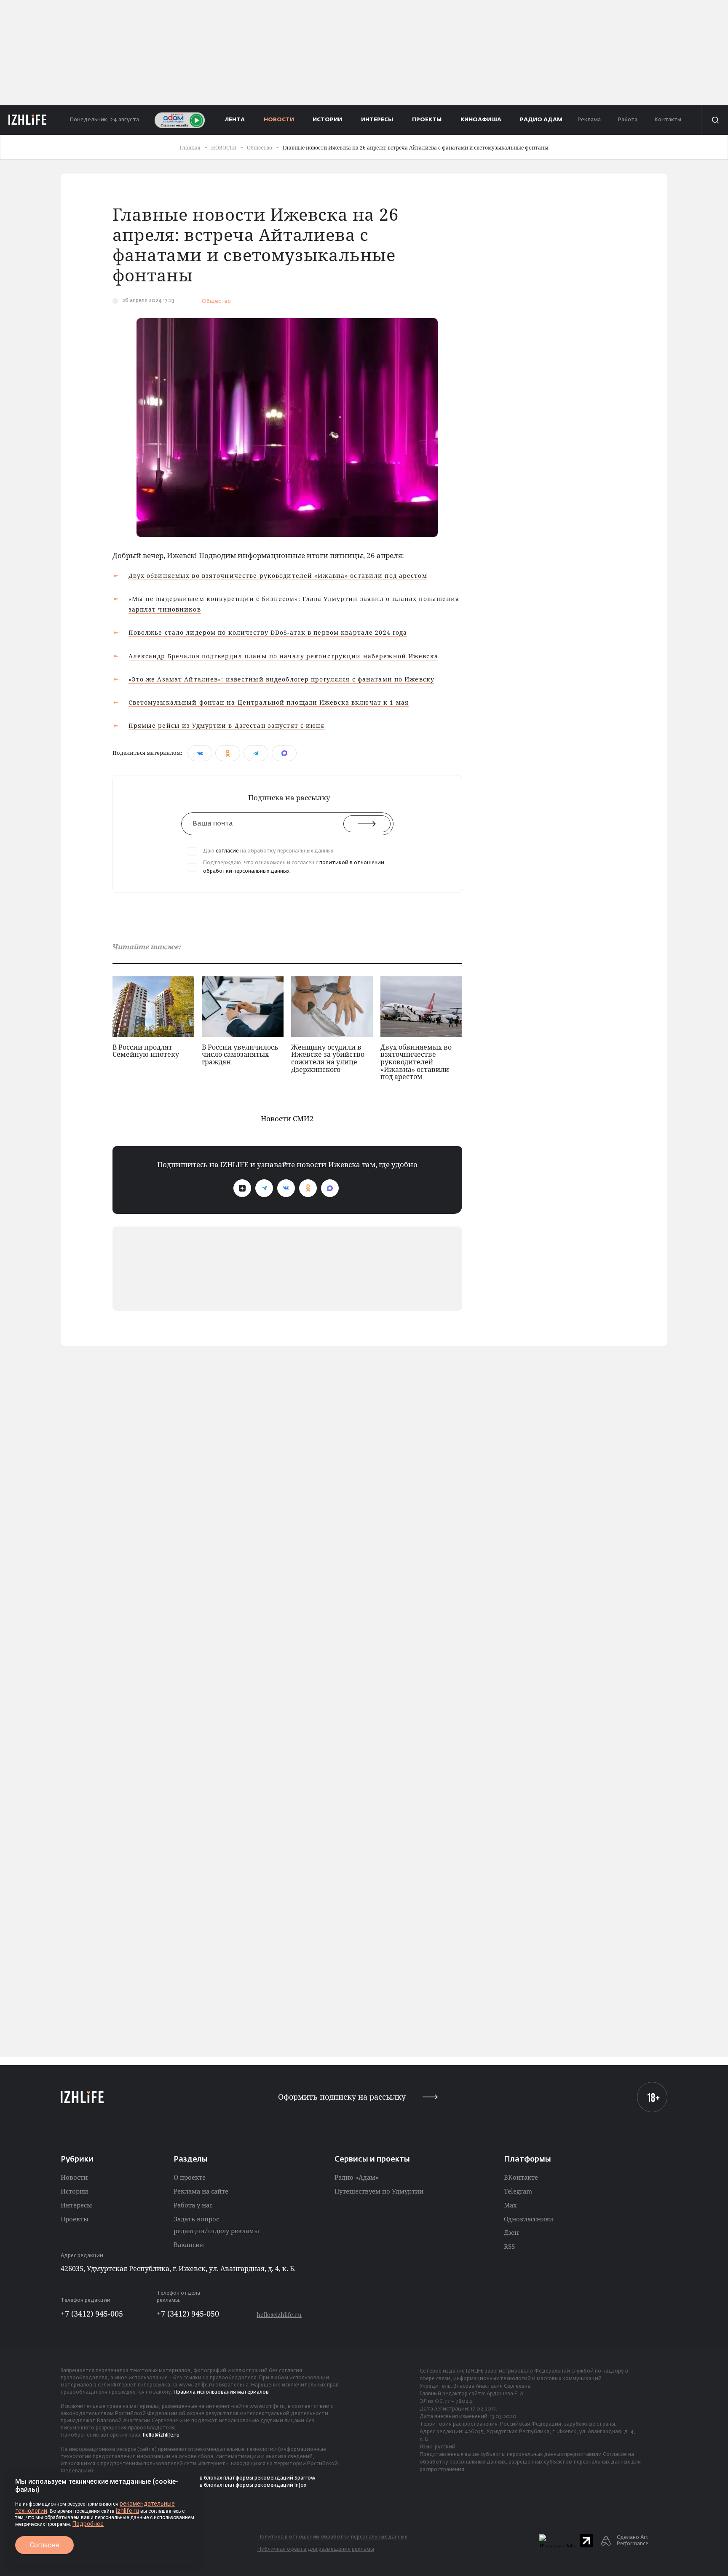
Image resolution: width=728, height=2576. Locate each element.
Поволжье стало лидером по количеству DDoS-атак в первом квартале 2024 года (268, 632)
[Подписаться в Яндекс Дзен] (242, 1188)
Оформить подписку (342, 2097)
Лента (235, 120)
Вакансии (189, 2245)
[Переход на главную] (28, 120)
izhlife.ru (127, 2511)
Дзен (511, 2232)
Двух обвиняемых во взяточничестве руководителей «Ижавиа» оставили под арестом (278, 576)
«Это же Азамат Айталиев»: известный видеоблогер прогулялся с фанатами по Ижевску (282, 679)
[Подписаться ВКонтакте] (286, 1188)
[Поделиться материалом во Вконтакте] (200, 753)
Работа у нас (193, 2205)
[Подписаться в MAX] (330, 1188)
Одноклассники (529, 2219)
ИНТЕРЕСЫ (377, 120)
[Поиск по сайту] (715, 120)
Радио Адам (541, 120)
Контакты (668, 120)
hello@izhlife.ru (279, 2315)
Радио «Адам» (357, 2177)
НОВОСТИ (279, 120)
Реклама (589, 120)
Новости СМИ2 (287, 1118)
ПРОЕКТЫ (427, 120)
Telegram (518, 2191)
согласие (227, 851)
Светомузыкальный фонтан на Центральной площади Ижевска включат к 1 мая (269, 702)
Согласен (44, 2545)
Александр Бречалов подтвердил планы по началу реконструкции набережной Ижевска (283, 656)
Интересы (76, 2205)
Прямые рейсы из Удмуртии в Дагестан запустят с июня (227, 726)
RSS (509, 2246)
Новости (74, 2177)
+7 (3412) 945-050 (188, 2314)
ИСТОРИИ (327, 120)
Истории (74, 2191)
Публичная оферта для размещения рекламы (316, 2549)
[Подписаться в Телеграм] (264, 1188)
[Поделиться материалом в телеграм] (256, 753)
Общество (216, 301)
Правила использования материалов (221, 2392)
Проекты (75, 2219)
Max (510, 2205)
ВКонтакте (521, 2177)
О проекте (190, 2177)
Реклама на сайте (201, 2191)
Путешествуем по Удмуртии (379, 2191)
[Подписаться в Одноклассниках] (308, 1188)
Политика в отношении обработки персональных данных (332, 2537)
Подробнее (88, 2524)
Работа (628, 120)
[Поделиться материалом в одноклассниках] (228, 753)
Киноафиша (481, 120)
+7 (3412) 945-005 (92, 2314)
